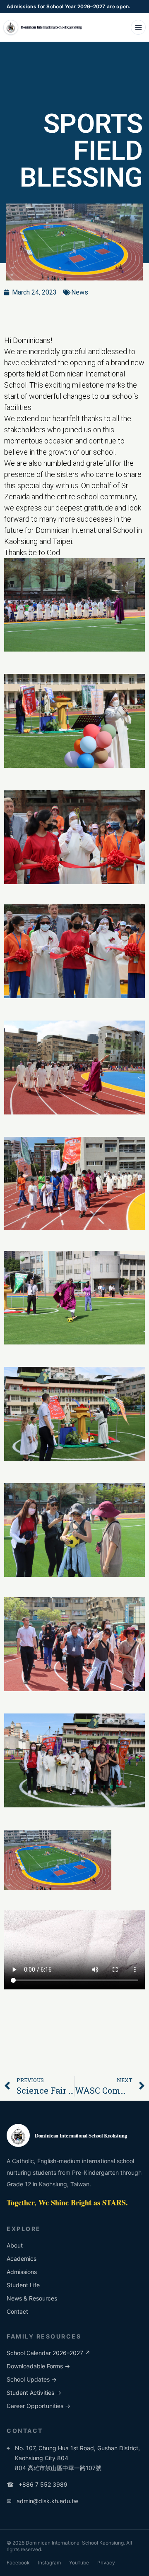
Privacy (106, 2563)
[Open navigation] (138, 27)
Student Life (23, 2285)
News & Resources (32, 2298)
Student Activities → (34, 2393)
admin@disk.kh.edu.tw (42, 2501)
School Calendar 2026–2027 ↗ (48, 2353)
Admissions (22, 2272)
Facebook (18, 2563)
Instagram (49, 2563)
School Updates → (32, 2379)
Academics (22, 2258)
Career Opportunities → (38, 2406)
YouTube (79, 2563)
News (80, 292)
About (15, 2245)
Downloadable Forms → (38, 2366)
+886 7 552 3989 (37, 2484)
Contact (17, 2311)
